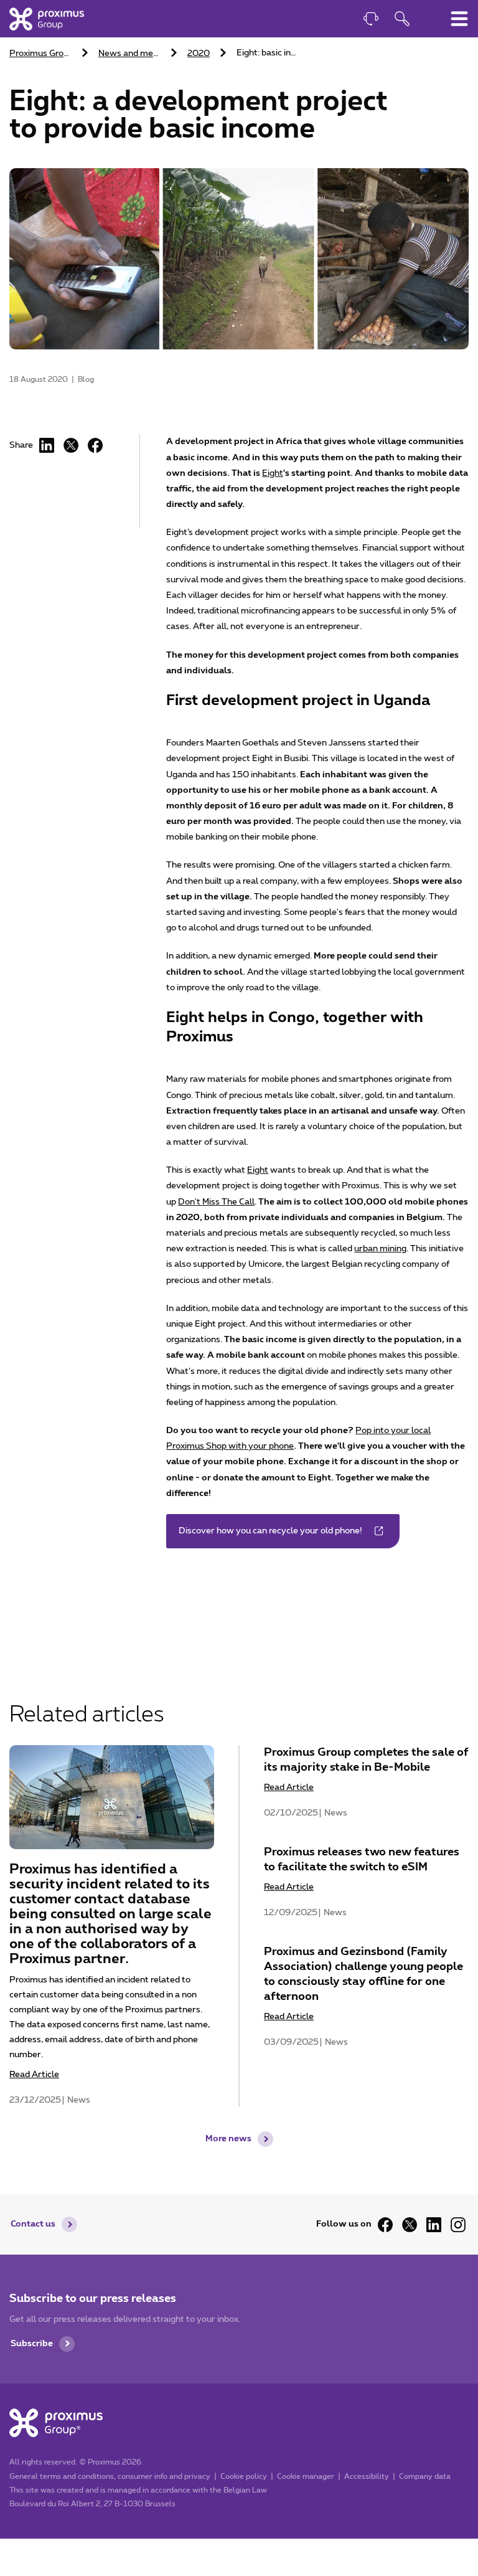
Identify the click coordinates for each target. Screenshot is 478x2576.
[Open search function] (402, 20)
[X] (71, 445)
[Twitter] (410, 2225)
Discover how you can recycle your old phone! (270, 1531)
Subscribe (32, 2344)
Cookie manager (306, 2476)
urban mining (380, 1249)
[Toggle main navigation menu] (459, 19)
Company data (425, 2476)
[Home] (47, 19)
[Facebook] (95, 445)
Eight (273, 473)
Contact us (33, 2224)
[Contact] (371, 20)
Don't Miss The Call (216, 1202)
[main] (239, 1072)
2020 (199, 54)
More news (228, 2139)
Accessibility (367, 2476)
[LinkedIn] (47, 445)
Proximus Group (41, 54)
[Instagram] (458, 2225)
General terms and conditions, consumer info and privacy (110, 2476)
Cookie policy (244, 2476)
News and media (131, 54)
